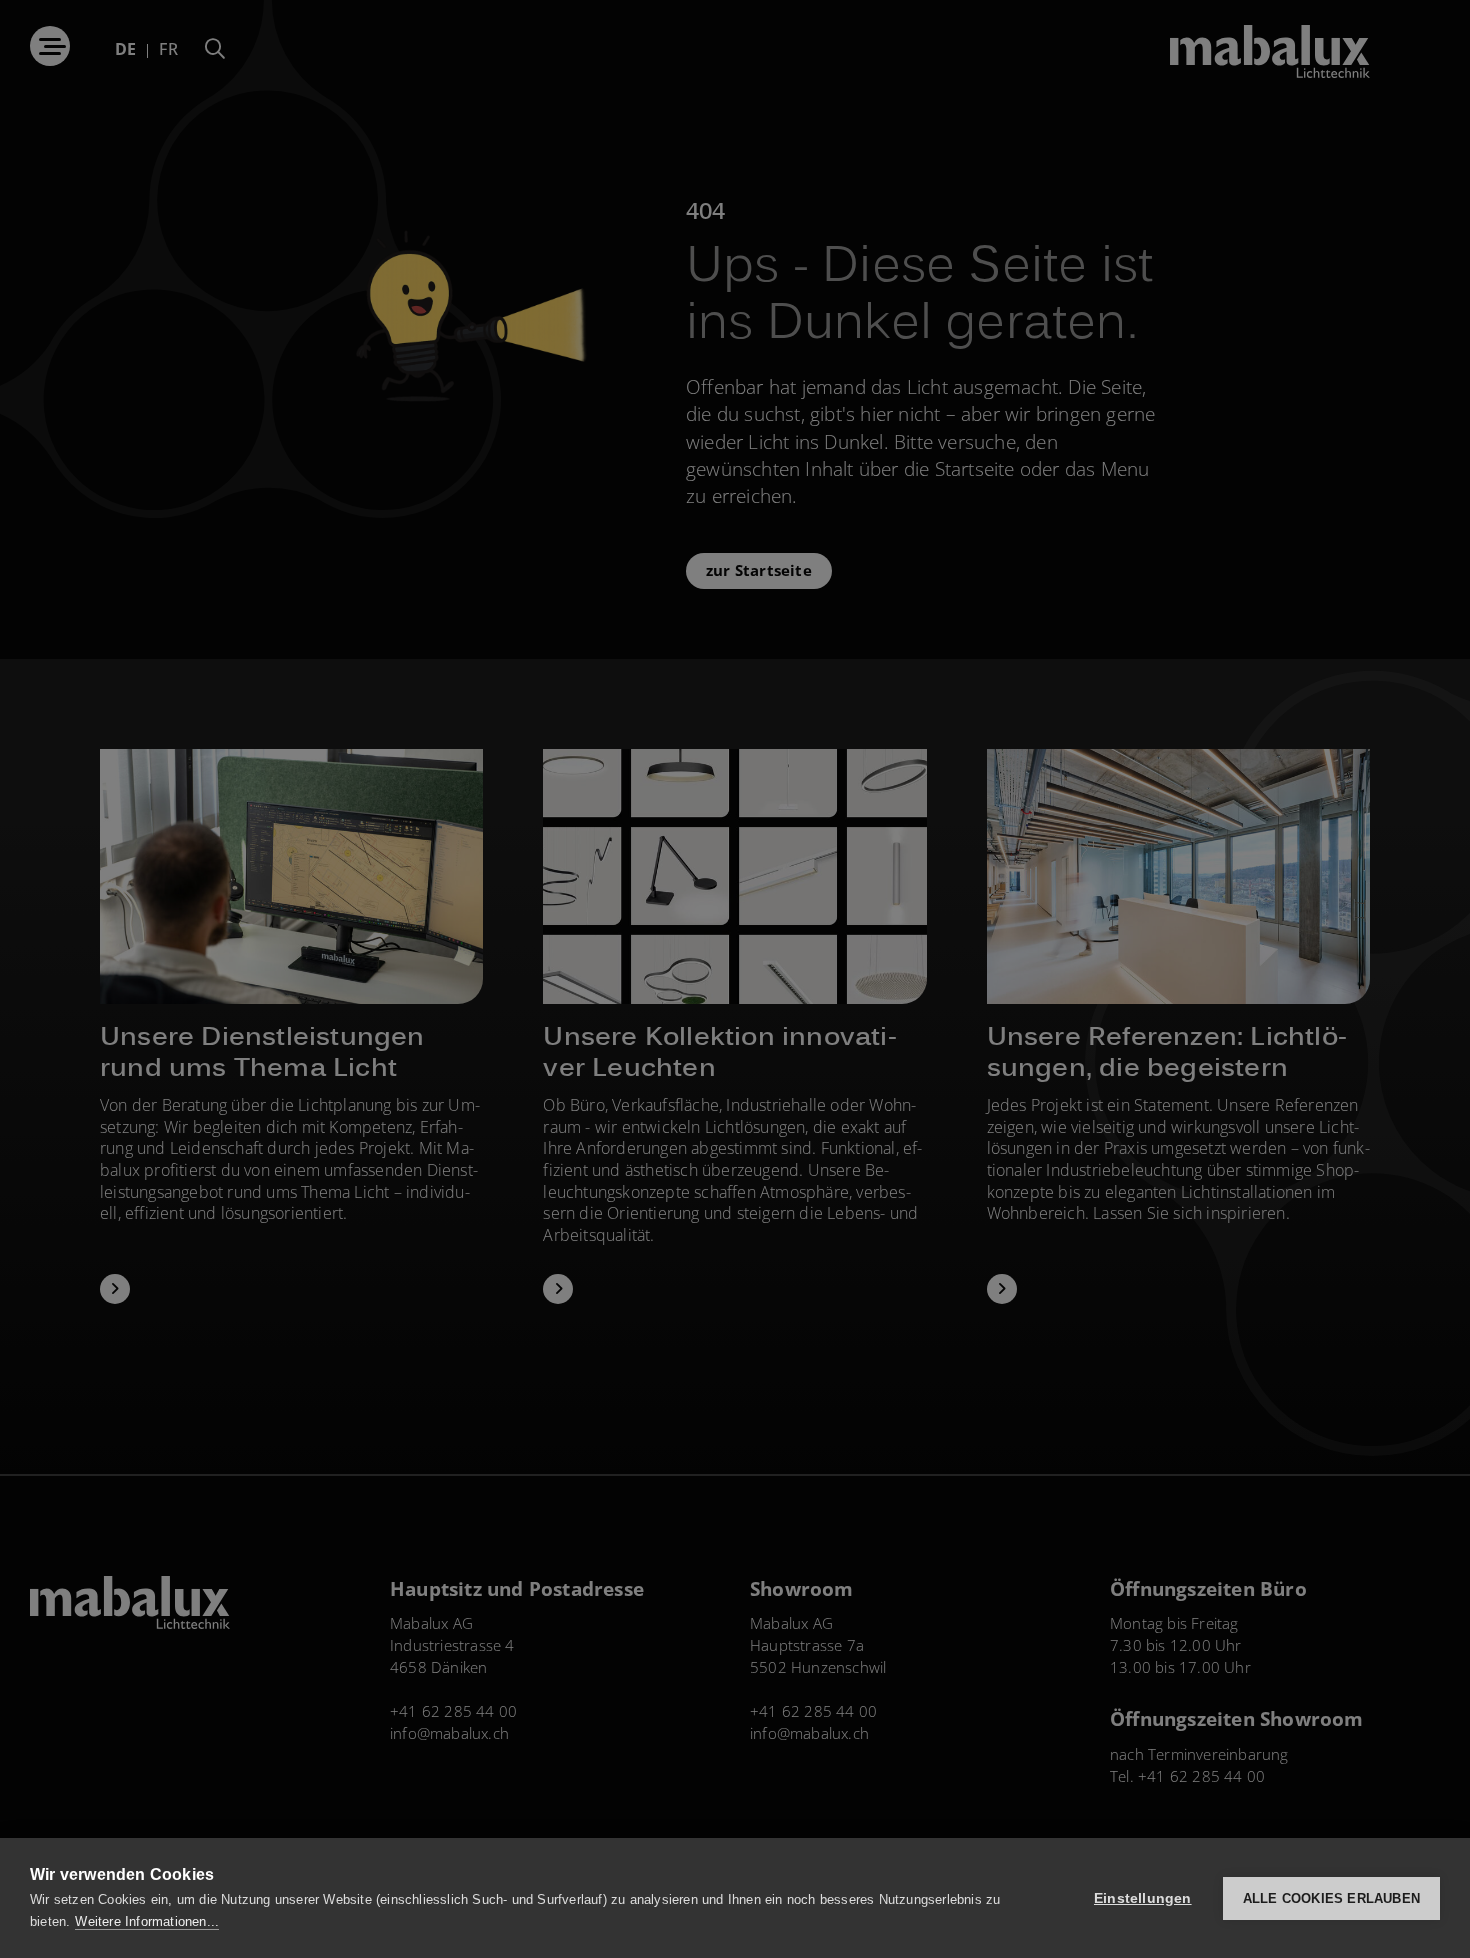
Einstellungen (1143, 1898)
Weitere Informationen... (147, 1921)
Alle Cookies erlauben (1331, 1898)
